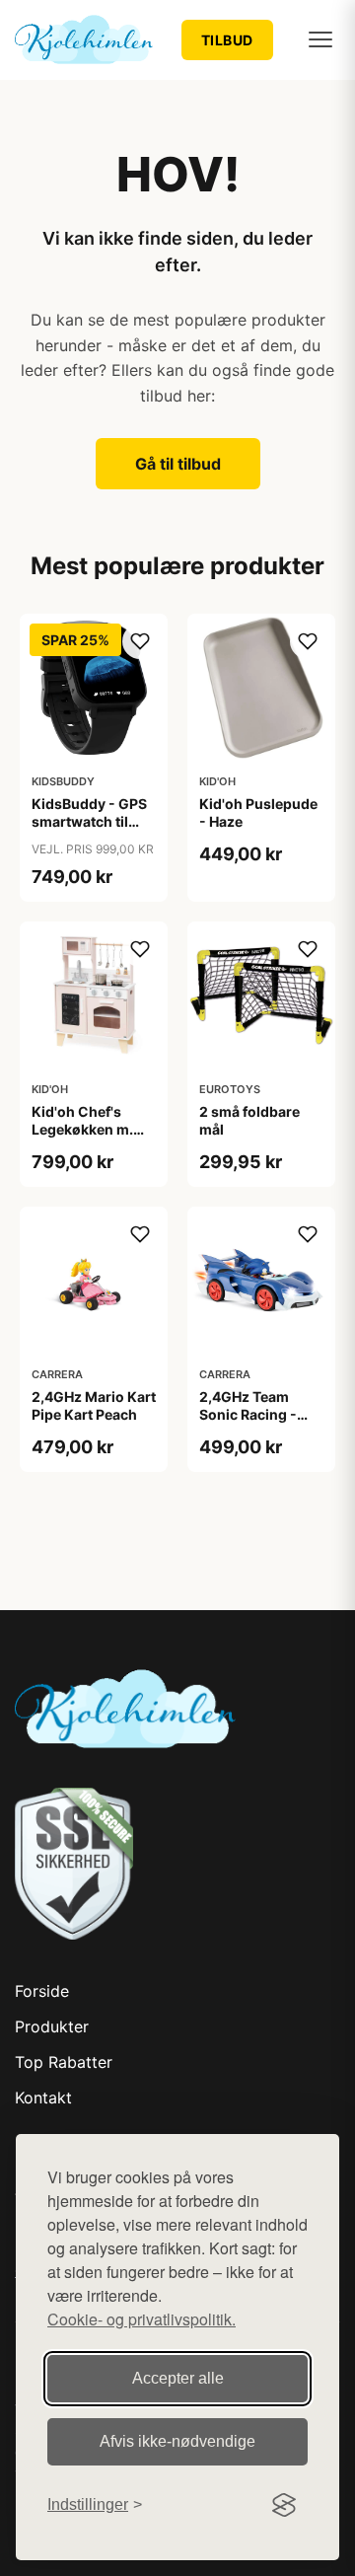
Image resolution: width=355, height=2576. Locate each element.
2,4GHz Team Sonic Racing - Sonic (248, 1414)
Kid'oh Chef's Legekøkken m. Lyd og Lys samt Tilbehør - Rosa (85, 1139)
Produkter (52, 2026)
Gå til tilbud (178, 464)
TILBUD (227, 40)
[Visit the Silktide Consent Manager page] (284, 2505)
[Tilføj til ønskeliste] (140, 641)
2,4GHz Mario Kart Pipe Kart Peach (94, 1405)
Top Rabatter (64, 2062)
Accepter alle (178, 2378)
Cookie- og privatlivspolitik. (142, 2319)
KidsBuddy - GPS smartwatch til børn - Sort (89, 821)
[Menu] (320, 39)
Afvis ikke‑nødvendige (177, 2441)
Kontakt (43, 2098)
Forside (42, 1991)
